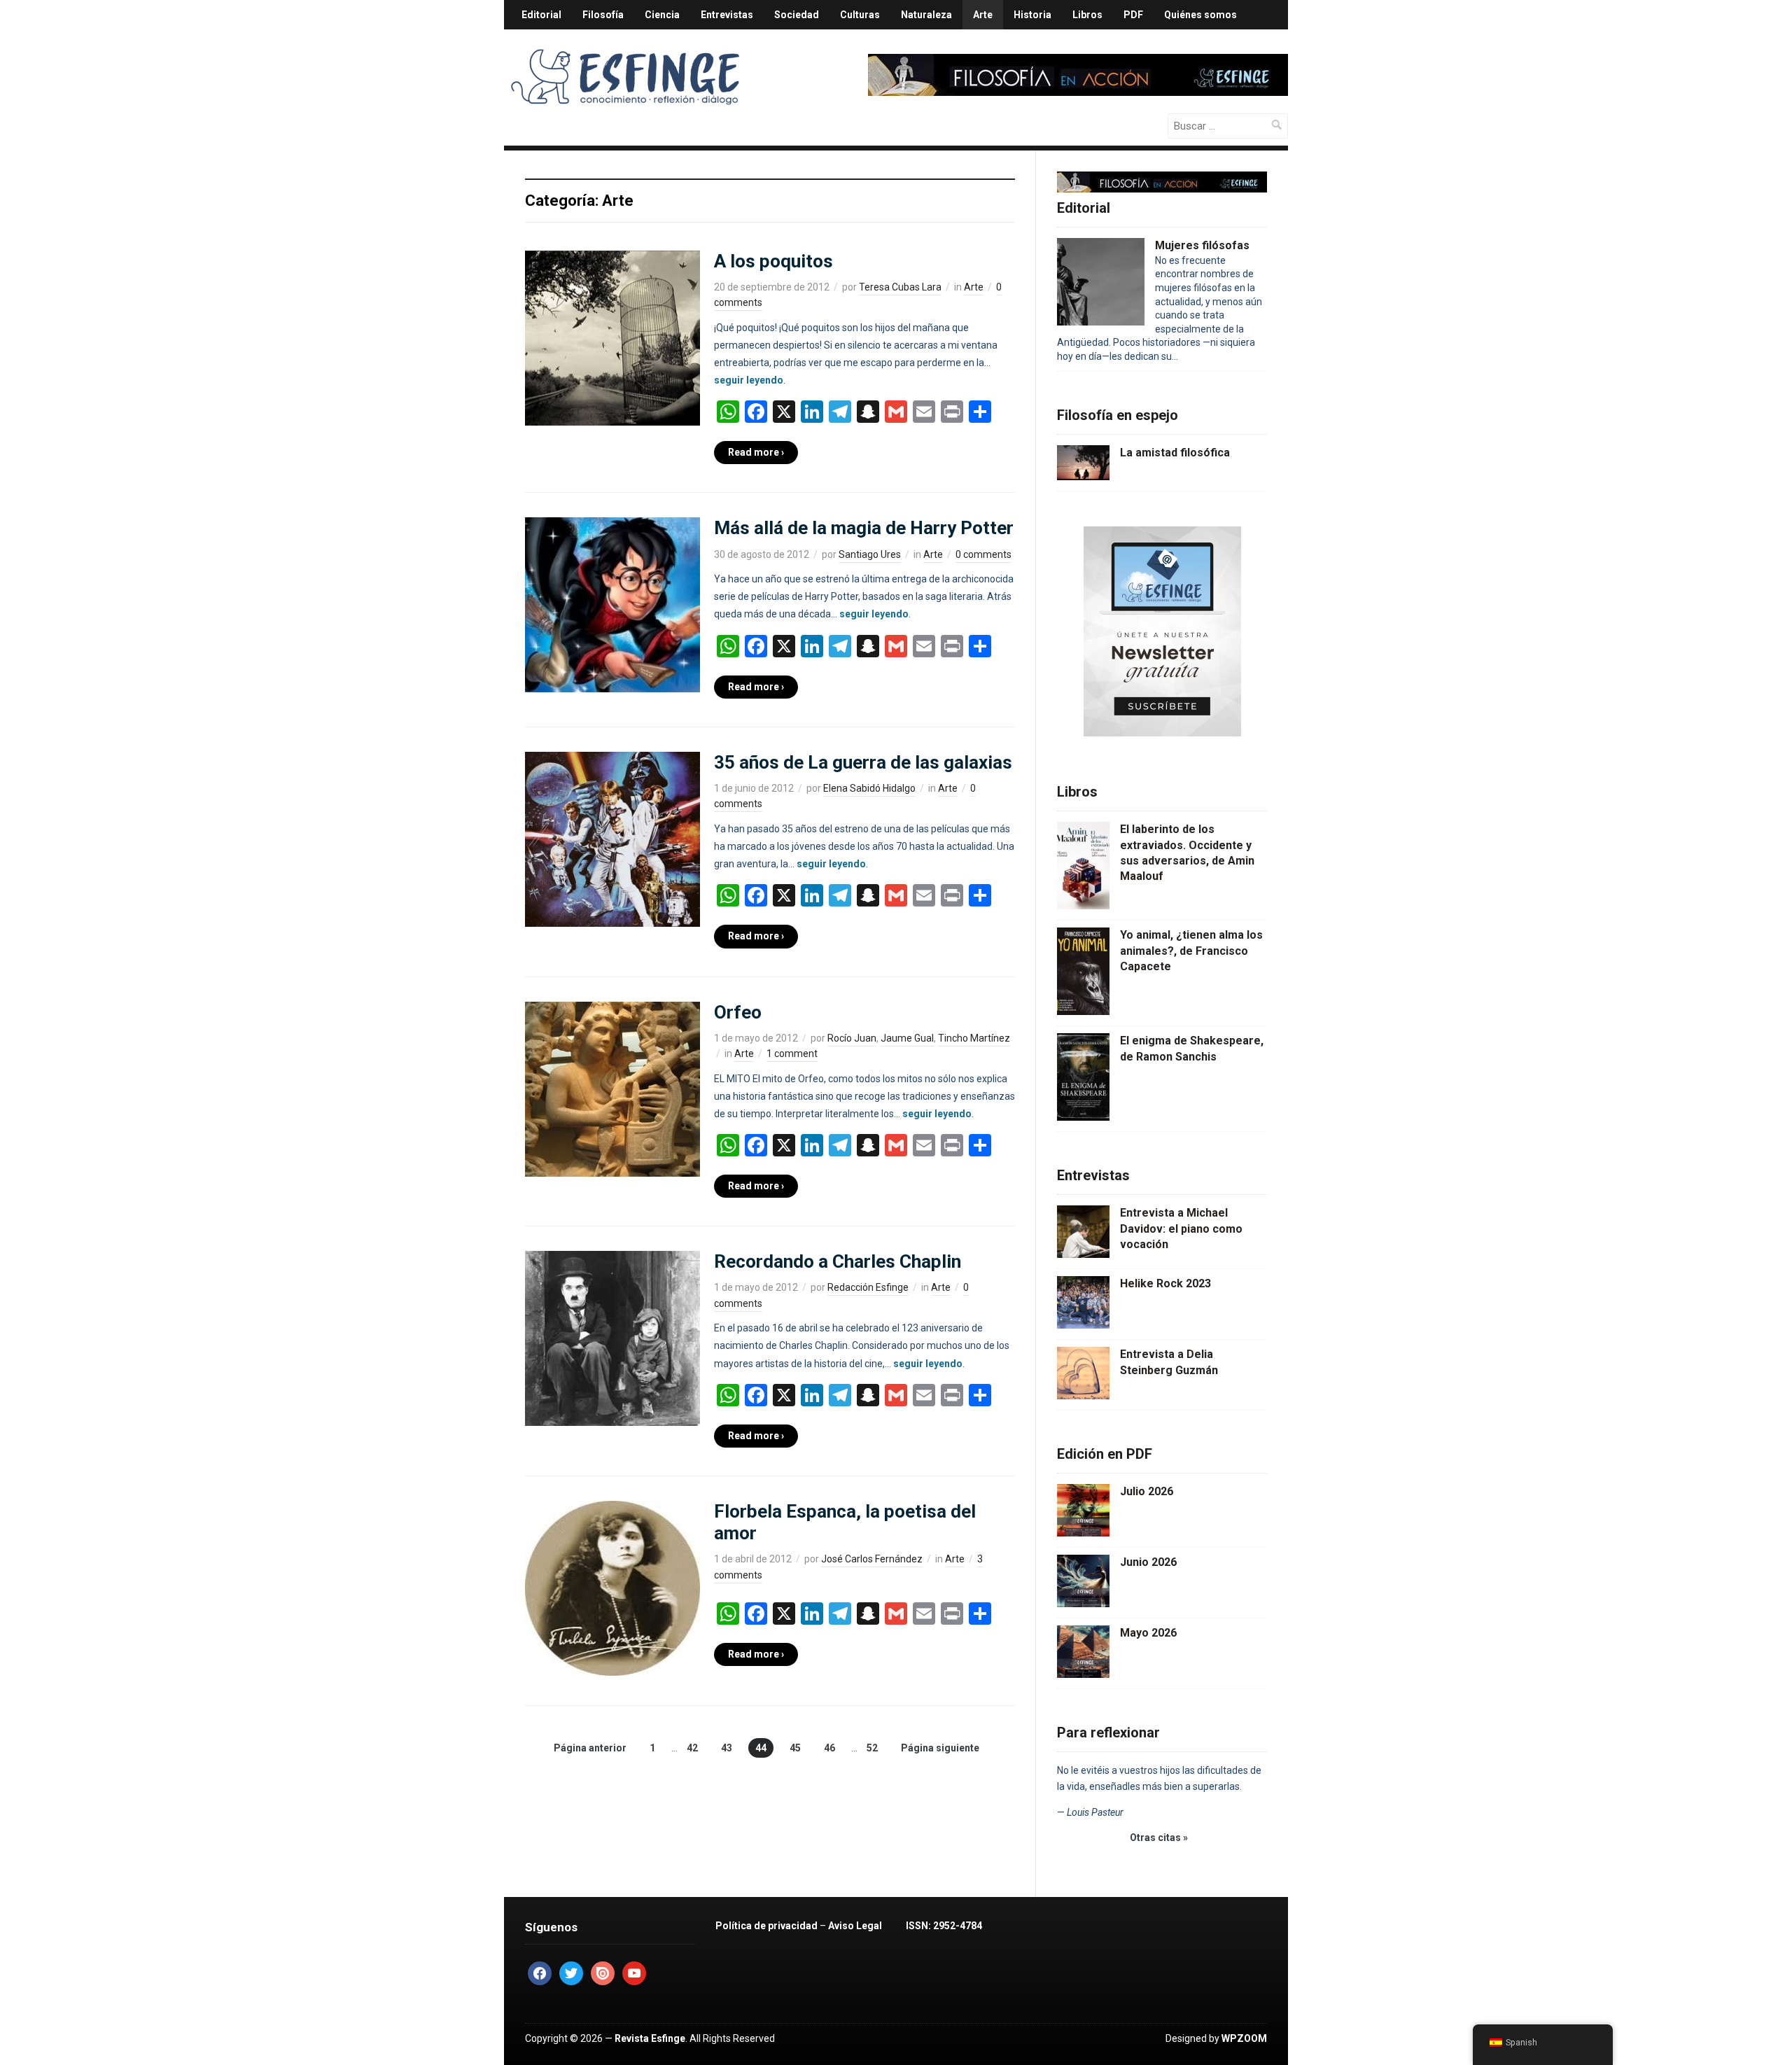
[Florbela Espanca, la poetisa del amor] (612, 1588)
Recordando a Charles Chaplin (838, 1261)
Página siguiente (940, 1748)
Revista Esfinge (650, 2038)
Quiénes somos (1200, 15)
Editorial (541, 15)
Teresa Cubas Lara (900, 287)
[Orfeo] (612, 1088)
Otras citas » (1159, 1837)
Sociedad (797, 15)
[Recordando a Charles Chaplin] (612, 1338)
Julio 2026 (1147, 1491)
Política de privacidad (766, 1926)
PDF (1133, 15)
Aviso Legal (855, 1926)
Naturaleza (926, 15)
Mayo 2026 (1148, 1633)
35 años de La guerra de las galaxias (863, 762)
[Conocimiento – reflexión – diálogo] (626, 74)
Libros (1087, 15)
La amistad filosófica (1175, 453)
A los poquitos (773, 261)
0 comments (983, 554)
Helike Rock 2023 (1165, 1283)
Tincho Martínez (974, 1038)
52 (872, 1748)
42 (692, 1748)
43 (727, 1748)
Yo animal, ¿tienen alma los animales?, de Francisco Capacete (1191, 951)
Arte (983, 15)
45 (795, 1748)
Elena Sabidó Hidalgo (869, 788)
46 (829, 1748)
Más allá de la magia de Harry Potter (864, 528)
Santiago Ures (870, 554)
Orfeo (738, 1012)
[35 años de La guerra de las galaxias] (612, 839)
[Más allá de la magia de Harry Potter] (612, 604)
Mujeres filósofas (1202, 245)
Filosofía (603, 15)
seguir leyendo (749, 380)
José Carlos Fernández (872, 1559)
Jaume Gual (907, 1038)
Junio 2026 (1148, 1562)
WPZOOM (1244, 2038)
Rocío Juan (852, 1038)
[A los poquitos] (612, 337)
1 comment (792, 1053)
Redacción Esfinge (868, 1287)
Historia (1032, 15)
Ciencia (662, 15)
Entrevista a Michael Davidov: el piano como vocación (1181, 1228)
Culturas (860, 15)
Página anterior (590, 1748)
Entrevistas (727, 15)
